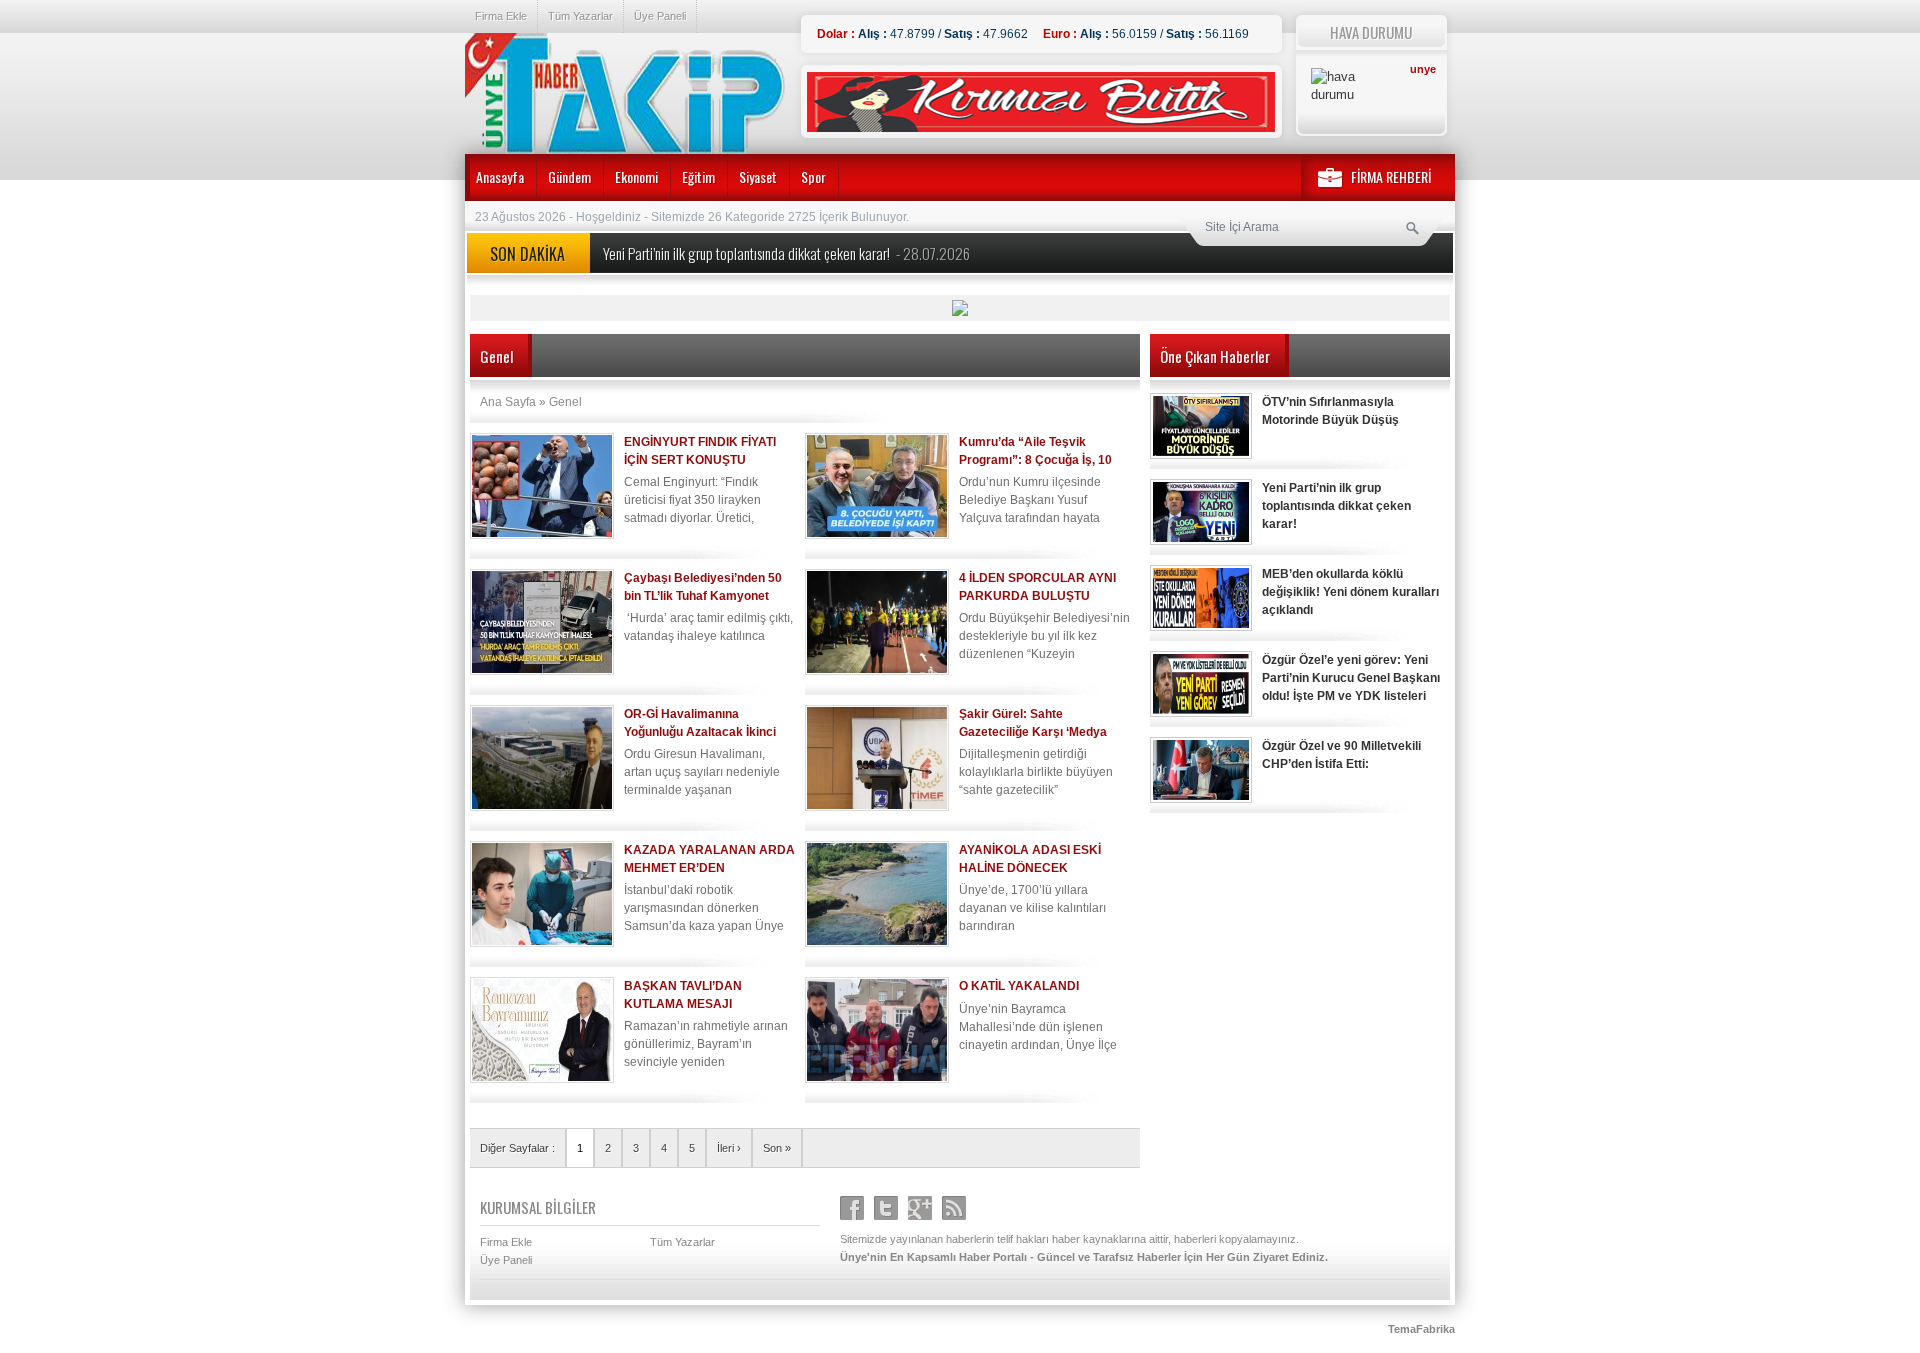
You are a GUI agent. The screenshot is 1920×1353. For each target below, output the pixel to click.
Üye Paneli (660, 16)
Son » (777, 1148)
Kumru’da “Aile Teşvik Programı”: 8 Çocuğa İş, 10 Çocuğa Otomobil (1035, 451)
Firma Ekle (501, 16)
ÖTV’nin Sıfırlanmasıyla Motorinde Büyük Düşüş (1330, 411)
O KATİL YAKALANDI (1019, 986)
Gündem (569, 176)
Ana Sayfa (508, 402)
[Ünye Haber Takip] (625, 95)
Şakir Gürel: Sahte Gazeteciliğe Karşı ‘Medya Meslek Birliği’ (1033, 723)
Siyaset (758, 176)
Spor (813, 176)
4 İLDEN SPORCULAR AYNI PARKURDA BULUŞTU (1037, 587)
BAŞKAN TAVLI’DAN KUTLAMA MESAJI (683, 995)
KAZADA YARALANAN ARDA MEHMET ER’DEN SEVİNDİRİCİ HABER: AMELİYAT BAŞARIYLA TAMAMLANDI (709, 859)
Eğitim (698, 176)
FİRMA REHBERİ (1391, 176)
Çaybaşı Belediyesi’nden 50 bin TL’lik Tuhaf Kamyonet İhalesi (703, 587)
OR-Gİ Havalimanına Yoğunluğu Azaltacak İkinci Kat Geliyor (700, 723)
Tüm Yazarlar (580, 16)
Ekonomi (636, 176)
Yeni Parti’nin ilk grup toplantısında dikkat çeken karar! (786, 253)
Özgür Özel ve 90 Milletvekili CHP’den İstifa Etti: (1341, 755)
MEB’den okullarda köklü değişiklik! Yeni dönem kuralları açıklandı (1350, 592)
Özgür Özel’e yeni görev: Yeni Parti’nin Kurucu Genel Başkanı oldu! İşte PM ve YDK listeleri (1351, 678)
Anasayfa (500, 176)
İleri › (729, 1148)
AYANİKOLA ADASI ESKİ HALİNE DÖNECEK (1030, 859)
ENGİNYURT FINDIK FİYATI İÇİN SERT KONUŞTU (700, 451)
